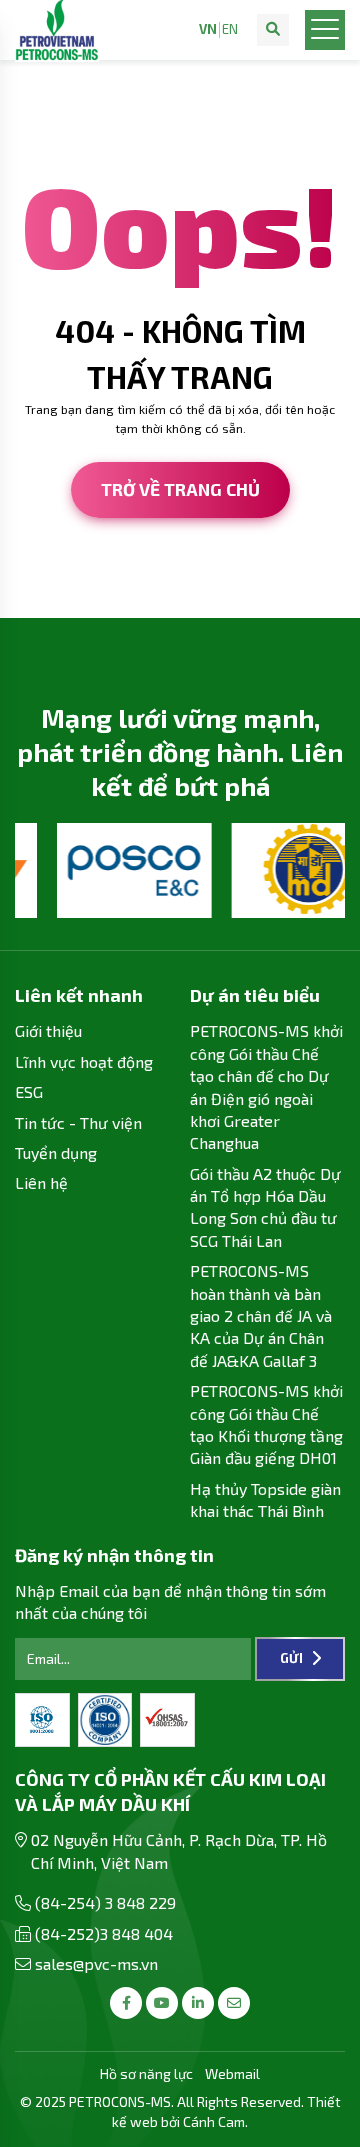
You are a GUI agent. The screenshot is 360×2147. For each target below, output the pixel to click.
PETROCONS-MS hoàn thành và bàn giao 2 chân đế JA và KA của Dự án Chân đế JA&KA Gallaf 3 (261, 1315)
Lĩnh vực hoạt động (84, 1061)
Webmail (232, 2073)
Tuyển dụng (56, 1152)
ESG (29, 1091)
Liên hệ (41, 1182)
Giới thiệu (48, 1030)
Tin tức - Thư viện (78, 1122)
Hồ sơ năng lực (146, 2073)
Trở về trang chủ (180, 489)
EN (230, 29)
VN (208, 29)
